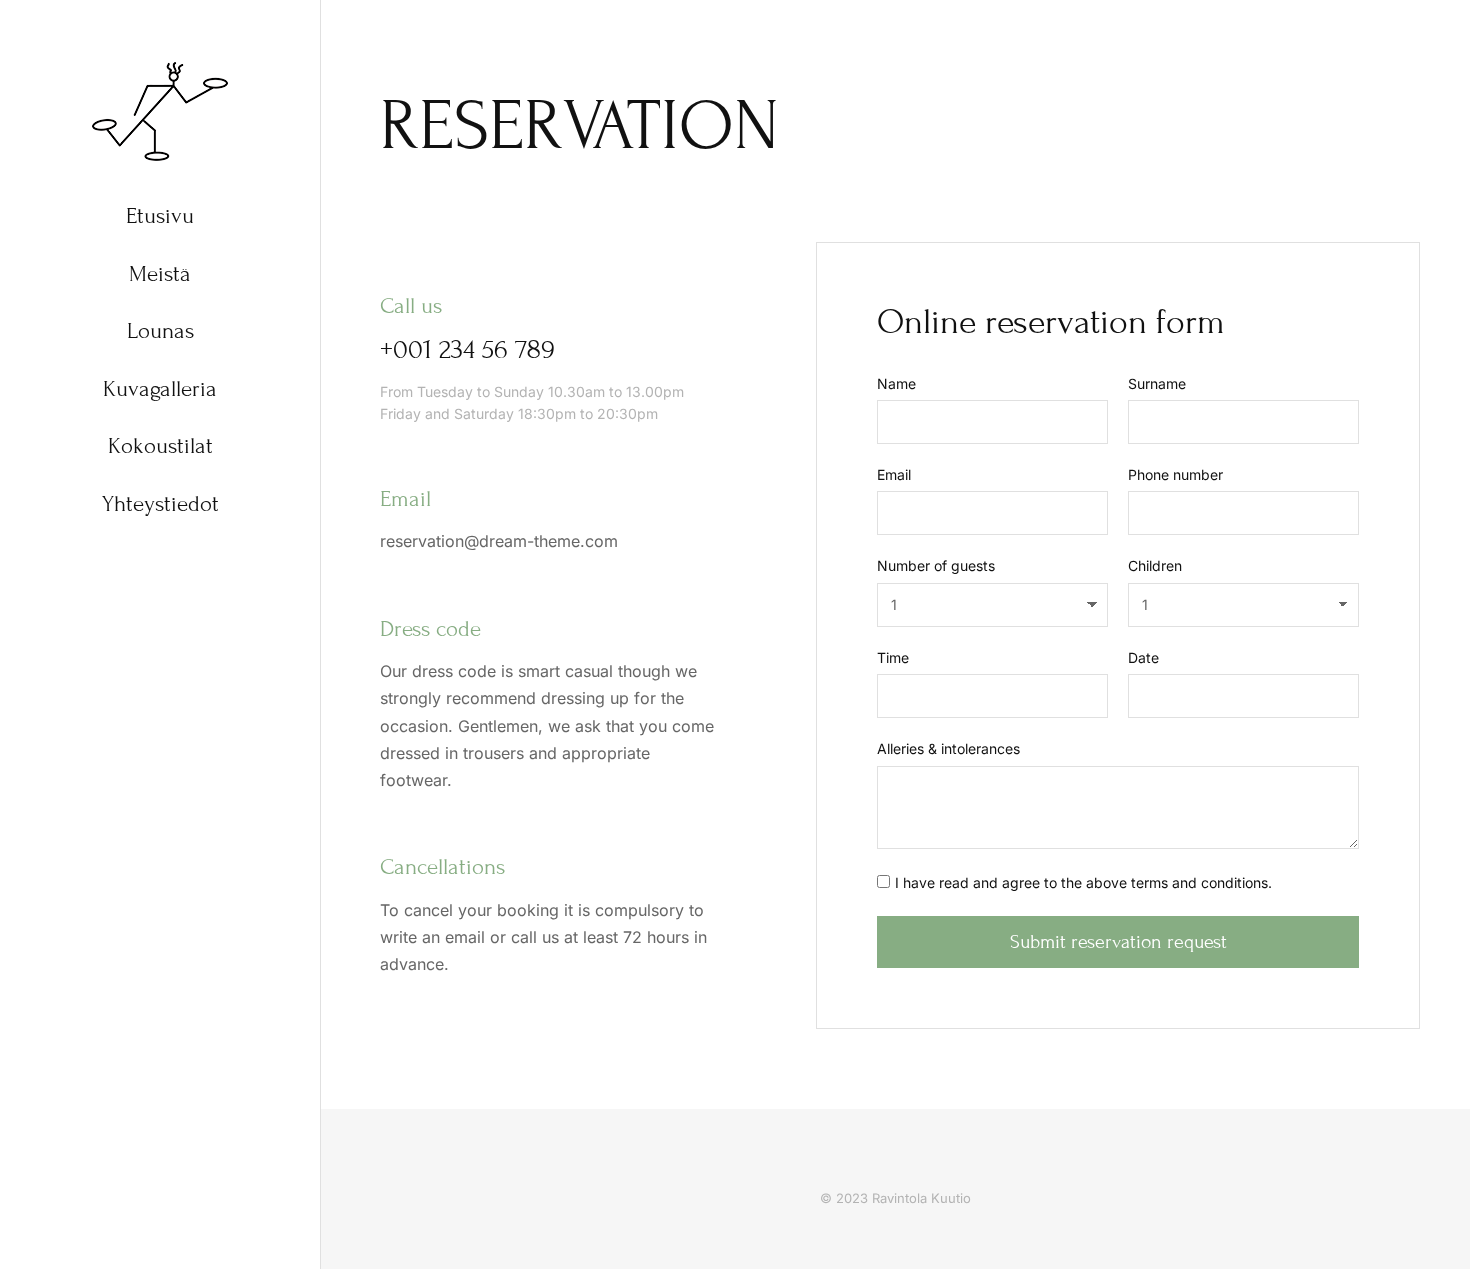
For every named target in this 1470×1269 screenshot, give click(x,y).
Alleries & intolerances (948, 748)
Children (1155, 565)
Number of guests (936, 565)
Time (893, 657)
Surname (1157, 383)
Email (894, 474)
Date (1143, 657)
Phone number (1175, 474)
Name (896, 383)
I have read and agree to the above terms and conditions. (1083, 882)
